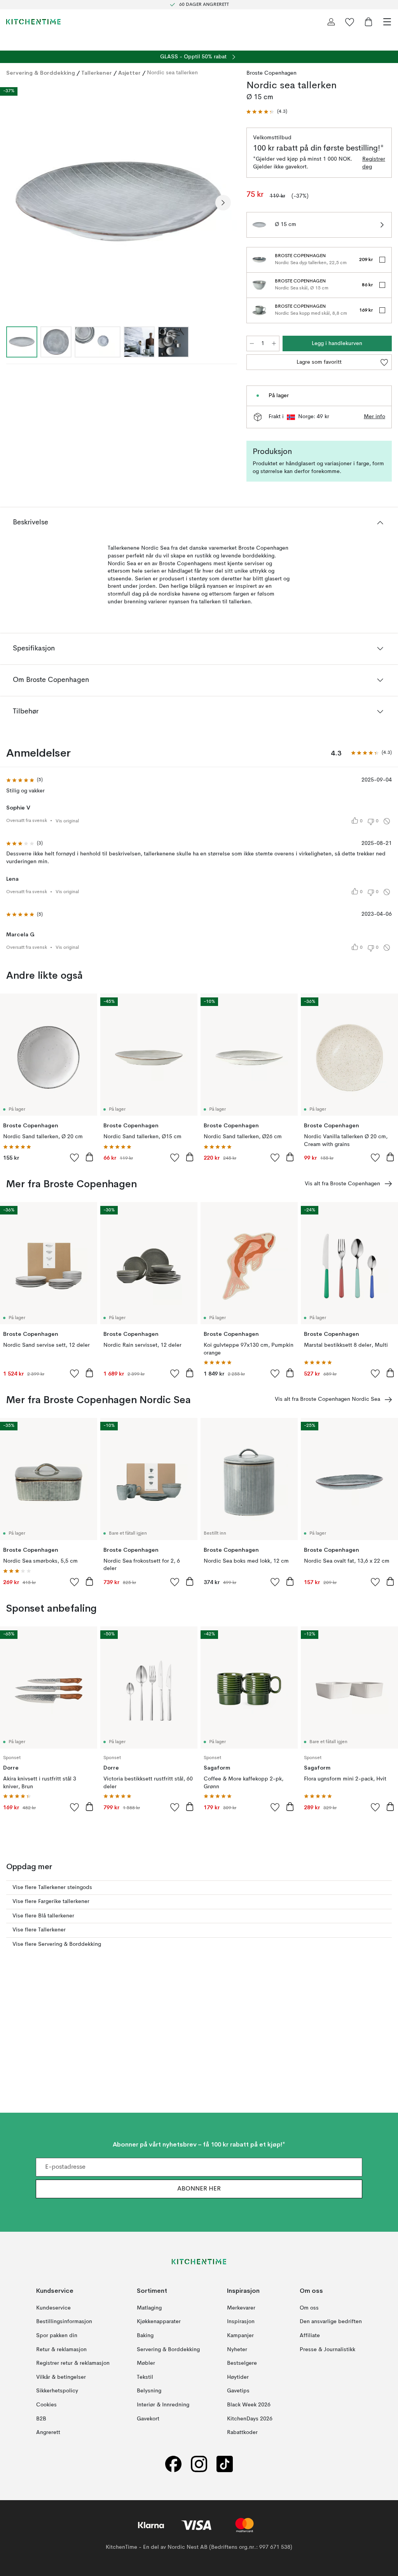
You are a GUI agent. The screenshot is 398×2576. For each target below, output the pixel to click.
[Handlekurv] (368, 22)
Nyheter (237, 2349)
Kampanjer (240, 2336)
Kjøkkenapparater (159, 2322)
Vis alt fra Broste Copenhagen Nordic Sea (327, 1399)
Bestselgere (242, 2363)
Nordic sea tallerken (172, 73)
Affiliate (310, 2336)
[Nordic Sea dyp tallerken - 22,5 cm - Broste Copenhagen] (259, 260)
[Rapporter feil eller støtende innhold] (387, 821)
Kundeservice (53, 2308)
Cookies (46, 2405)
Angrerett (48, 2432)
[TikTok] (225, 2464)
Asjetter (129, 73)
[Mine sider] (331, 22)
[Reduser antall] (252, 343)
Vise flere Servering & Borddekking (57, 1944)
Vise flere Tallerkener (39, 1930)
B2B (41, 2418)
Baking (145, 2336)
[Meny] (387, 22)
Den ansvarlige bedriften (331, 2322)
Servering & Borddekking (41, 73)
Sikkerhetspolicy (57, 2391)
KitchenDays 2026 (250, 2418)
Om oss (309, 2308)
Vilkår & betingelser (61, 2377)
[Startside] (33, 22)
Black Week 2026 (249, 2405)
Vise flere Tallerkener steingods (52, 1887)
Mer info (374, 417)
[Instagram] (199, 2464)
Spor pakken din (57, 2336)
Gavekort (148, 2418)
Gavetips (238, 2391)
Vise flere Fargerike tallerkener (51, 1901)
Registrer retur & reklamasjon (73, 2363)
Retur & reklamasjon (61, 2349)
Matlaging (149, 2308)
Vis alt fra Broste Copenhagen (342, 1184)
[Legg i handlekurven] (89, 1157)
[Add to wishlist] (75, 1157)
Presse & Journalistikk (327, 2349)
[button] (267, 112)
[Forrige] (14, 203)
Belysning (149, 2391)
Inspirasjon (241, 2322)
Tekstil (145, 2377)
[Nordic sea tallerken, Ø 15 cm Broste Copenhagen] (119, 202)
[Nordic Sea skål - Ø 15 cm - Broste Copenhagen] (259, 285)
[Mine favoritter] (350, 22)
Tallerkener (97, 73)
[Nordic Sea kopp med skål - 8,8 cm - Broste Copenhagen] (259, 310)
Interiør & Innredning (163, 2405)
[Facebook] (173, 2464)
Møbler (146, 2363)
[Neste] (223, 203)
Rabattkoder (242, 2432)
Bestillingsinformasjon (64, 2322)
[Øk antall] (274, 343)
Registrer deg (374, 163)
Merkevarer (241, 2308)
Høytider (238, 2377)
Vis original (67, 821)
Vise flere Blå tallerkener (43, 1916)
